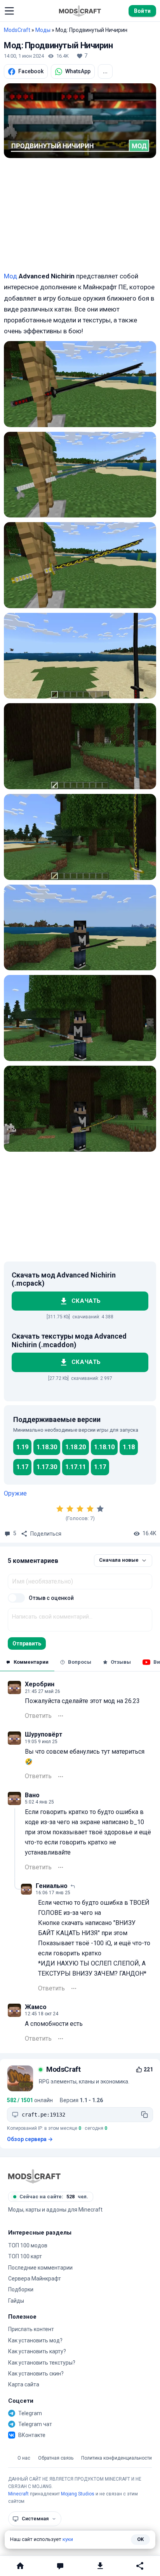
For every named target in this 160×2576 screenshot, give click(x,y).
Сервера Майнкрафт (35, 2279)
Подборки (21, 2289)
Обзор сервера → (30, 2139)
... (105, 71)
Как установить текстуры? (42, 2363)
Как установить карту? (37, 2351)
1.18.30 (47, 1447)
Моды (43, 30)
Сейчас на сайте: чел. (54, 2197)
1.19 (22, 1447)
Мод (10, 276)
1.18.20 (76, 1447)
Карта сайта (24, 2384)
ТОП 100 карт (25, 2256)
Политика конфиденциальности (117, 2458)
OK (140, 2539)
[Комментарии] (60, 2566)
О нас (24, 2458)
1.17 (22, 1467)
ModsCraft (17, 30)
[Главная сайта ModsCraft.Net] (80, 11)
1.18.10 (104, 1447)
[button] (9, 11)
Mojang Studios (78, 2494)
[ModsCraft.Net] (34, 2176)
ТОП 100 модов (28, 2245)
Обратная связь (56, 2458)
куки (68, 2539)
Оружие (15, 1493)
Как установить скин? (36, 2374)
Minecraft (18, 2494)
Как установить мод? (35, 2340)
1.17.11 (76, 1467)
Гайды (16, 2301)
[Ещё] (61, 1716)
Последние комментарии (40, 2268)
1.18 (129, 1447)
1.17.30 (47, 1467)
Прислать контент (31, 2329)
